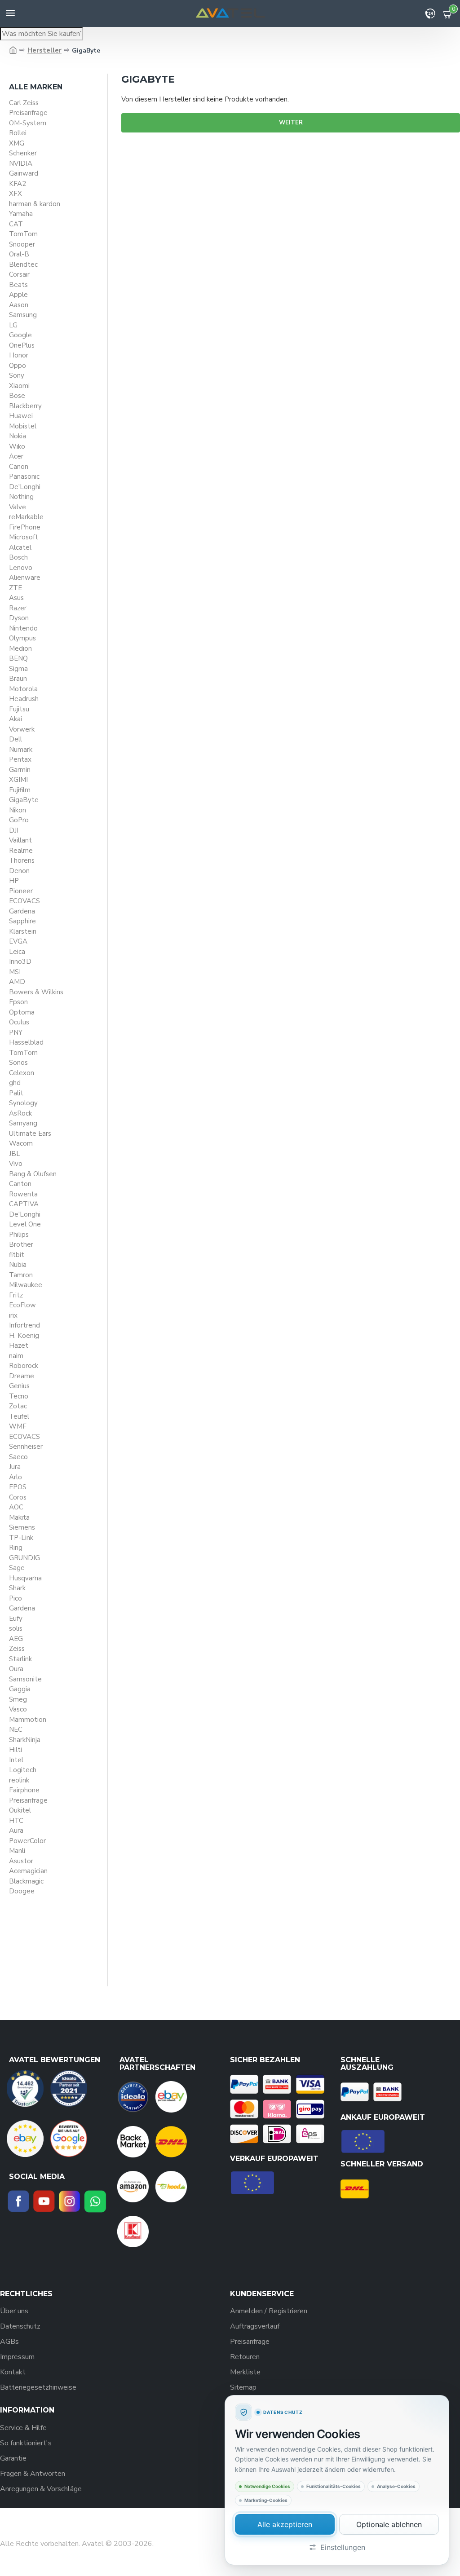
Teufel (19, 1416)
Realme (21, 851)
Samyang (23, 1123)
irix (13, 1315)
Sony (17, 375)
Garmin (20, 770)
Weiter (291, 123)
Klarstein (23, 931)
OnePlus (22, 345)
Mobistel (23, 426)
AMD (17, 982)
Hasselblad (26, 1042)
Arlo (15, 1477)
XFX (15, 194)
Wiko (17, 446)
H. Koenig (24, 1336)
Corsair (19, 274)
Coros (18, 1497)
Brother (21, 1244)
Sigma (18, 669)
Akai (15, 719)
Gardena (22, 911)
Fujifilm (20, 790)
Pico (15, 1598)
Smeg (18, 1699)
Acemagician (28, 1871)
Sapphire (22, 921)
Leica (17, 952)
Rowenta (23, 1194)
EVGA (18, 941)
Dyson (19, 618)
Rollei (18, 133)
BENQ (18, 658)
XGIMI (18, 780)
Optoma (22, 1012)
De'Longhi (25, 487)
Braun (18, 679)
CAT (16, 224)
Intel (16, 1760)
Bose (17, 396)
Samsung (23, 315)
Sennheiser (26, 1447)
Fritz (16, 1295)
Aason (19, 305)
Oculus (19, 1022)
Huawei (21, 416)
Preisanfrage (28, 113)
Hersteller (44, 50)
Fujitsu (19, 709)
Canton (20, 1184)
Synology (23, 1103)
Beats (18, 285)
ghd (15, 1083)
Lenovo (21, 568)
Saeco (18, 1457)
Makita (19, 1517)
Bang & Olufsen (33, 1174)
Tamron (21, 1275)
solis (16, 1628)
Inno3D (20, 962)
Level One (25, 1224)
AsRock (20, 1113)
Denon (19, 871)
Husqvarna (25, 1578)
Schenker (23, 153)
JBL (15, 1154)
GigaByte (24, 800)
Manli (17, 1851)
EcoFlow (22, 1305)
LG (13, 325)
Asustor (21, 1861)
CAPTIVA (24, 1204)
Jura (15, 1467)
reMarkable (26, 517)
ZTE (15, 588)
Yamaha (21, 214)
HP (14, 881)
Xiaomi (19, 386)
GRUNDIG (24, 1558)
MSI (15, 972)
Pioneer (21, 891)
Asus (16, 598)
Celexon (22, 1073)
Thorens (22, 860)
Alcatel (20, 547)
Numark (21, 750)
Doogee (22, 1891)
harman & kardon (35, 204)
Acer (16, 456)
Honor (19, 355)
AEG (16, 1639)
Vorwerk (22, 729)
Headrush (24, 699)
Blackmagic (26, 1881)
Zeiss (17, 1649)
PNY (16, 1032)
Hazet (19, 1345)
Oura (16, 1669)
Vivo (16, 1164)
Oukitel (20, 1810)
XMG (17, 143)
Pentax (20, 759)
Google (20, 335)
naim (16, 1356)
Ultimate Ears (30, 1134)
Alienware (25, 578)
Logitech (23, 1770)
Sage (17, 1568)
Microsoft (24, 537)
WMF (18, 1426)
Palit (16, 1093)
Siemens (22, 1527)
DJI (14, 830)
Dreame (22, 1376)
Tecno (19, 1396)
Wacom (21, 1143)
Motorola (23, 689)
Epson (18, 1002)
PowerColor (27, 1841)
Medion (20, 648)
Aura (16, 1831)
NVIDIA (21, 163)
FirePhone (25, 527)
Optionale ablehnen (389, 2524)
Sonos (18, 1063)
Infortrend (24, 1325)
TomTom (23, 234)
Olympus (22, 638)
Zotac (18, 1406)
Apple (18, 295)
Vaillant (20, 840)
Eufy (16, 1619)
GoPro (19, 820)
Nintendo (23, 628)
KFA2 (18, 184)
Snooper (22, 244)
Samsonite (25, 1679)
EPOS (18, 1487)
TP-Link (21, 1538)
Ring (16, 1548)
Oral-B (19, 254)
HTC (16, 1821)
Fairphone (24, 1790)
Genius (19, 1386)
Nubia (18, 1265)
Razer (18, 608)
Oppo (18, 366)
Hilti (15, 1750)
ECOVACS (24, 901)
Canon (19, 467)
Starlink (20, 1659)
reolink (19, 1780)
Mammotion (28, 1720)
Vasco (18, 1709)
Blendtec (23, 265)
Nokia (18, 436)
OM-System (28, 123)
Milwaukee (26, 1285)
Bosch (18, 557)
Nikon (18, 810)
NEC (16, 1729)
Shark (17, 1588)
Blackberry (25, 406)
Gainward (24, 173)
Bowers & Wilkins (36, 992)
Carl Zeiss (24, 103)
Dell (15, 739)
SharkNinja (25, 1740)
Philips (19, 1235)
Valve (18, 507)
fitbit (17, 1255)
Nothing (21, 497)
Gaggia (20, 1689)
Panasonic (24, 476)
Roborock (24, 1366)
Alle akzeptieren (285, 2524)
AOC (16, 1507)
